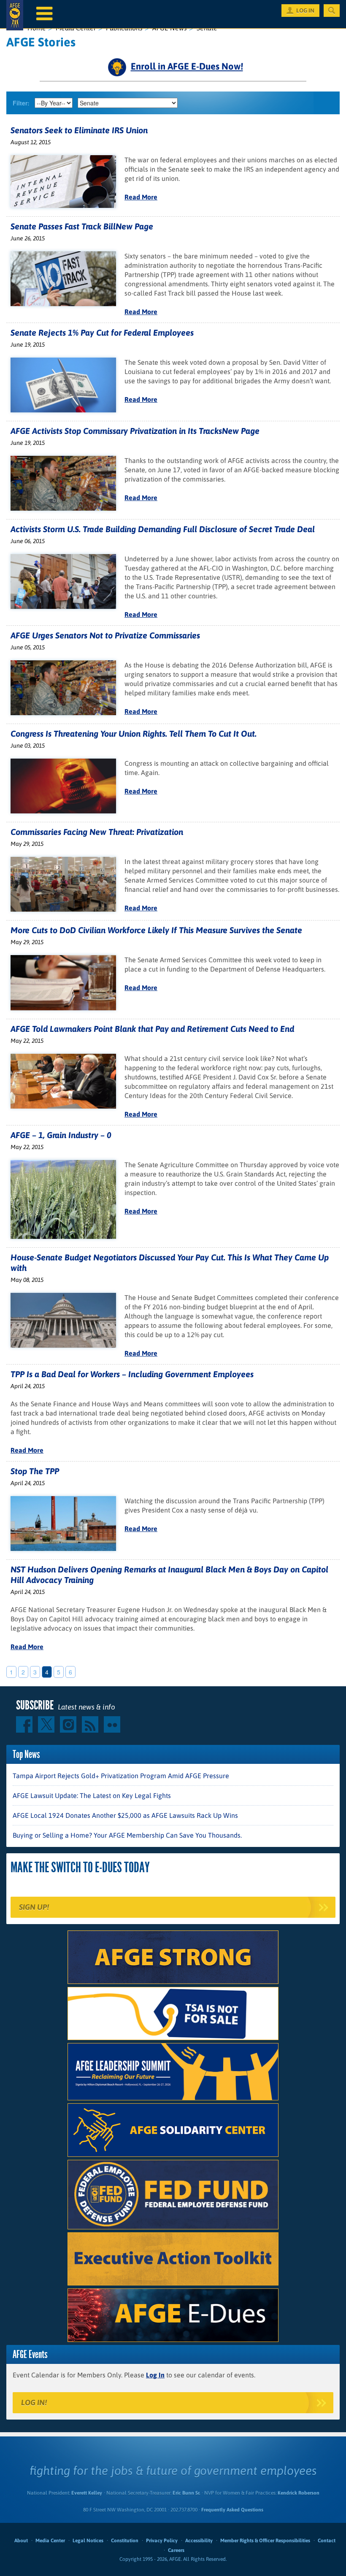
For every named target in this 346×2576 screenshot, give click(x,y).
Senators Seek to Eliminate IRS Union (79, 130)
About (21, 2541)
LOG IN (305, 11)
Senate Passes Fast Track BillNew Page (82, 226)
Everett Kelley (87, 2493)
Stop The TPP (35, 1471)
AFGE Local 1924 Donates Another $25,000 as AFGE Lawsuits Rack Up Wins (125, 1815)
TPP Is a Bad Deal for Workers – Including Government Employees (132, 1374)
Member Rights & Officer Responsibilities (265, 2541)
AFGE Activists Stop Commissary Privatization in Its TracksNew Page (135, 431)
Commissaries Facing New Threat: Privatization (97, 832)
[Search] (332, 11)
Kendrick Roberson (299, 2493)
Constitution (125, 2541)
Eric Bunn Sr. (186, 2493)
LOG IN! (34, 2402)
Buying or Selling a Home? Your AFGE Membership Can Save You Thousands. (127, 1835)
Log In (155, 2375)
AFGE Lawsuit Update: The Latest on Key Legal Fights (92, 1795)
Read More (141, 197)
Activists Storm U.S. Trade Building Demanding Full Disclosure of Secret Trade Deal (163, 529)
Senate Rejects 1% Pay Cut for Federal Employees (102, 332)
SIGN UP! (34, 1907)
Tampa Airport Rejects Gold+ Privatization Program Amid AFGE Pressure (121, 1776)
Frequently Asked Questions (232, 2510)
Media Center (50, 2541)
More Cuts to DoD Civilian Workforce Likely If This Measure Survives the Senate (156, 930)
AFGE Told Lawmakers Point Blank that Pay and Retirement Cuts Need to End (152, 1029)
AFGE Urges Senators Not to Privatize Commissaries (105, 635)
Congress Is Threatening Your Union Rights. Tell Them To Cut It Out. (134, 734)
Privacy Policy (162, 2541)
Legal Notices (88, 2541)
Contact (327, 2541)
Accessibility (199, 2541)
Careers (176, 2550)
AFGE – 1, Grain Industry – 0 (61, 1135)
